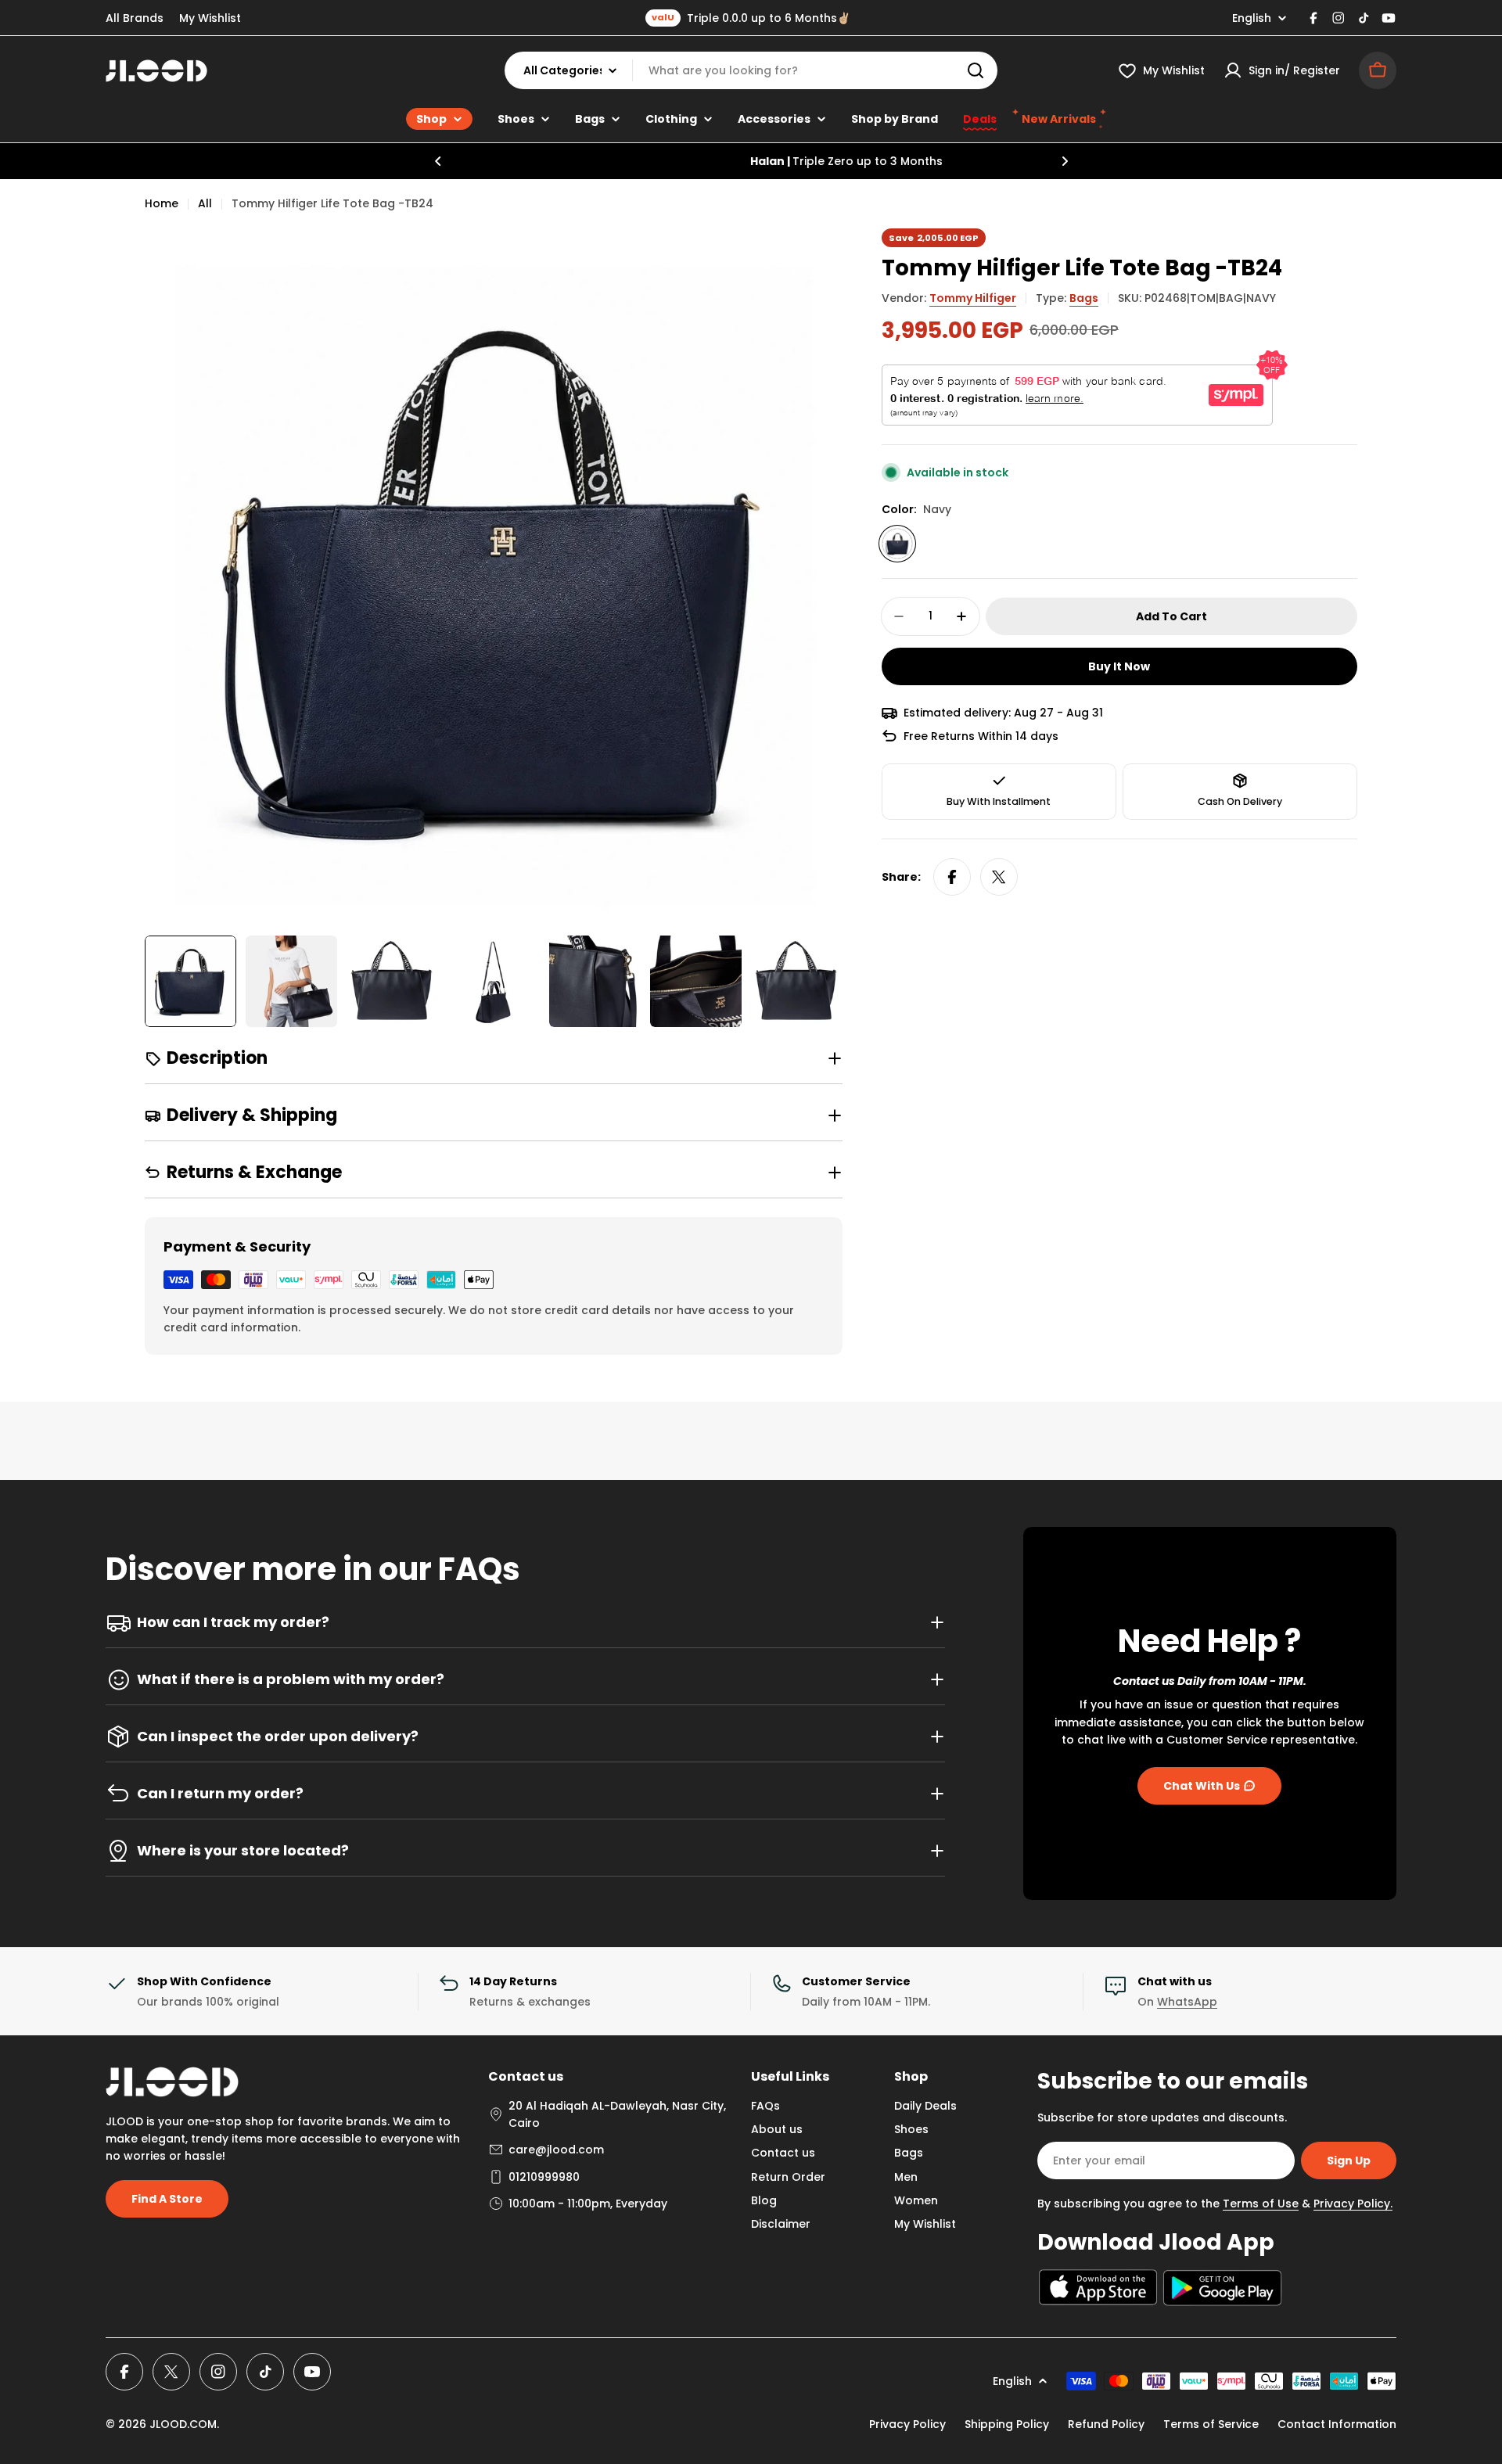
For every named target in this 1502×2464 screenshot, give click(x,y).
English (1252, 18)
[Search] (976, 70)
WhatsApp (1187, 2002)
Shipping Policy (1007, 2424)
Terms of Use (1261, 2204)
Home (162, 203)
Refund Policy (1106, 2424)
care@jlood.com (556, 2150)
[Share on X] (999, 877)
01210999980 (544, 2177)
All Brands (135, 18)
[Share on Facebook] (952, 877)
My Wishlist (210, 18)
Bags (1084, 298)
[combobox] (751, 70)
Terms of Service (1211, 2424)
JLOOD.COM (183, 2424)
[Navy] (897, 544)
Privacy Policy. (1353, 2204)
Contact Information (1337, 2424)
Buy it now (1119, 666)
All (205, 203)
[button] (438, 161)
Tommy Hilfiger (973, 298)
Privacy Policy (907, 2424)
